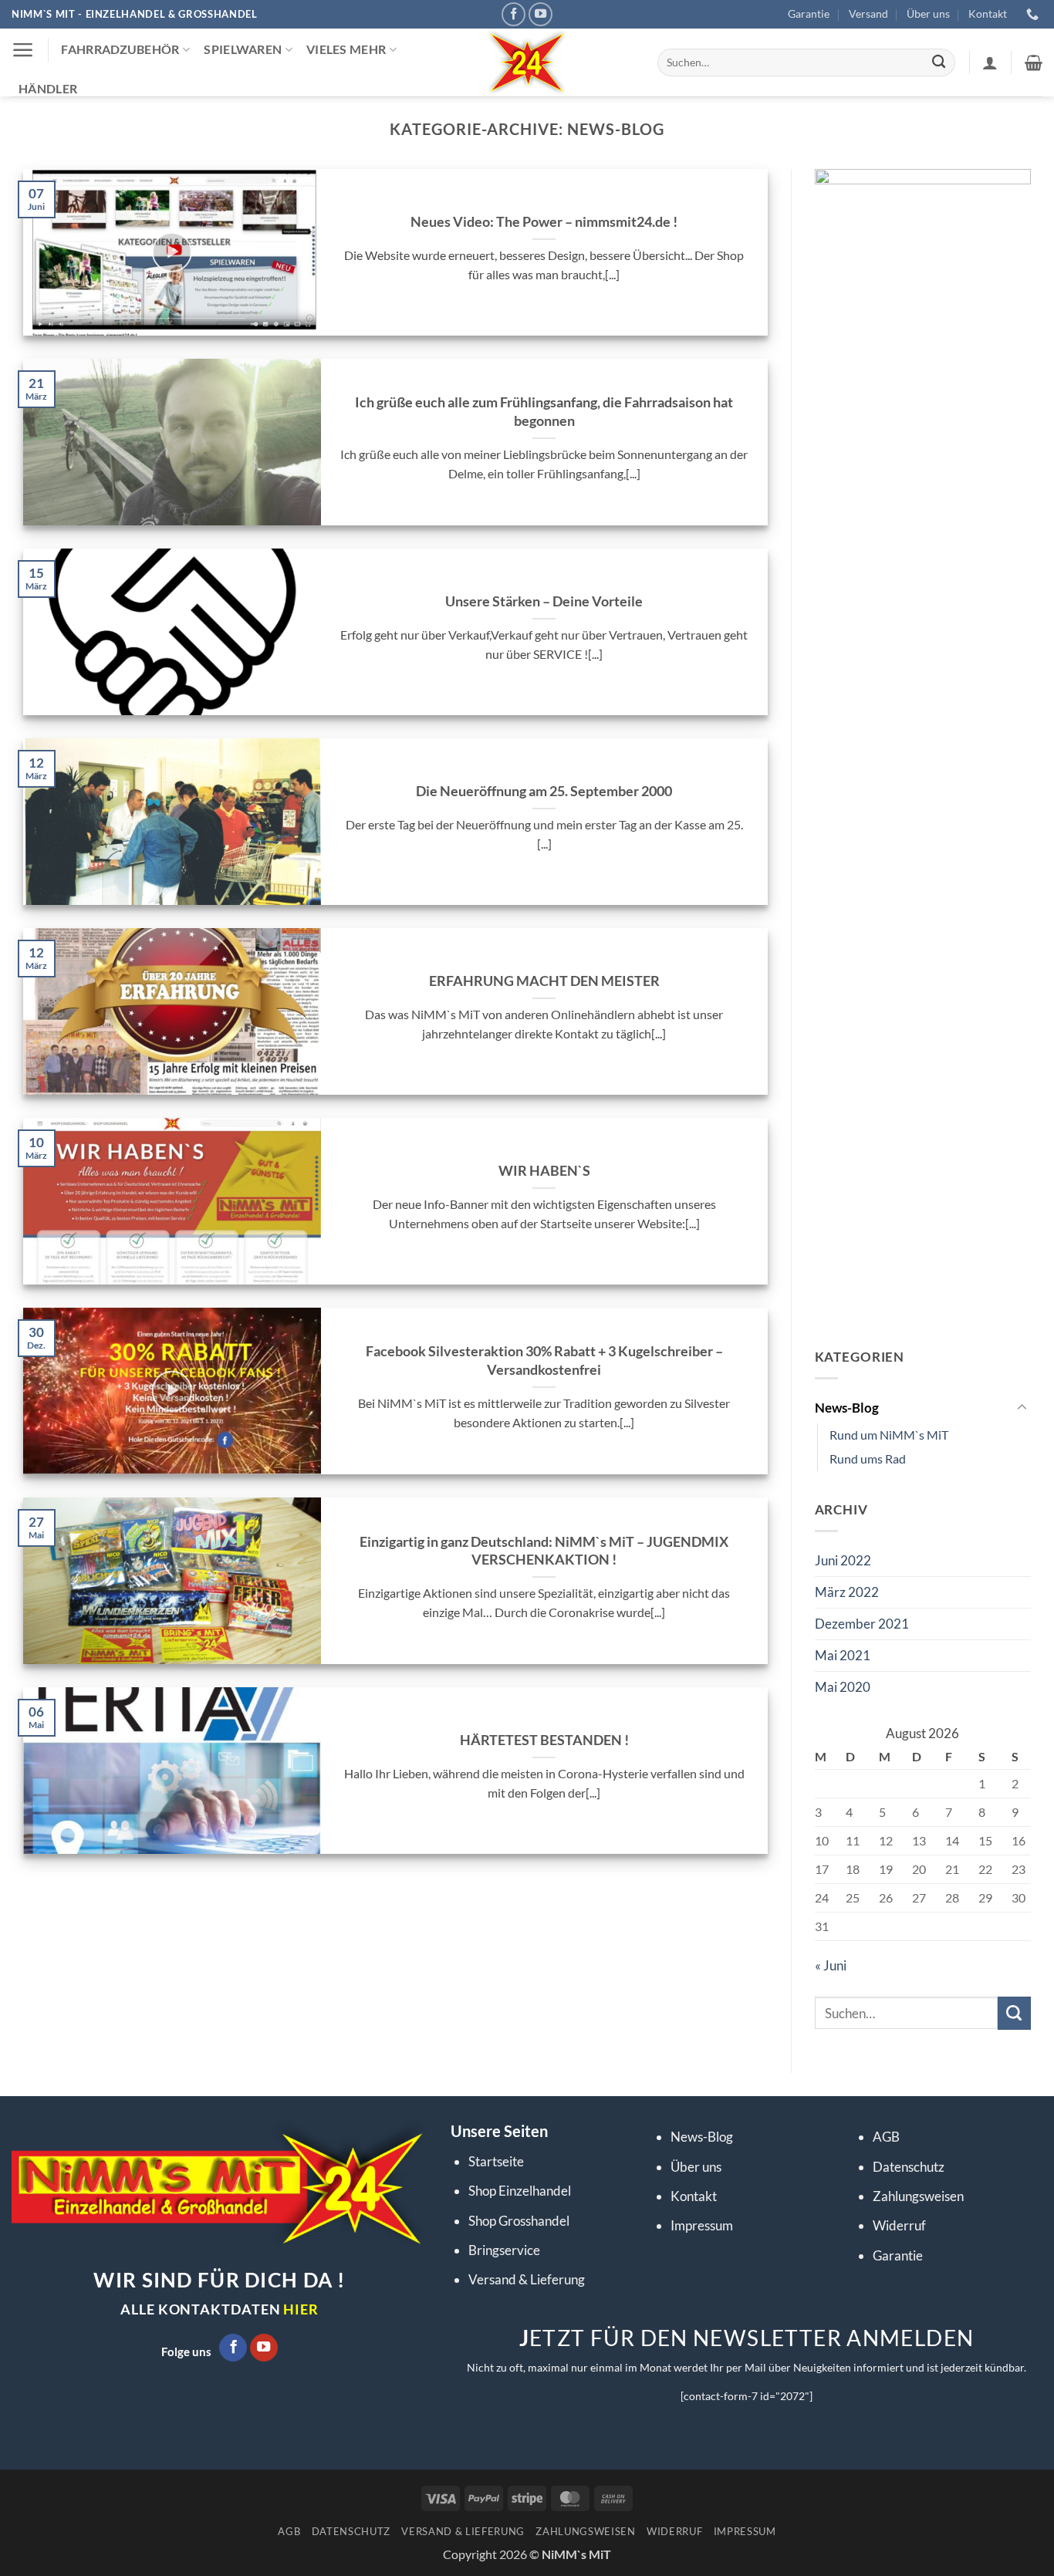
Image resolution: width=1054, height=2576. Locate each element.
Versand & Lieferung (527, 2279)
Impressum (702, 2225)
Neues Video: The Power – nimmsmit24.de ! (544, 221)
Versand (868, 14)
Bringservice (504, 2250)
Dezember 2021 (862, 1624)
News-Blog (847, 1408)
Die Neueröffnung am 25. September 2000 (544, 791)
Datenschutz (909, 2167)
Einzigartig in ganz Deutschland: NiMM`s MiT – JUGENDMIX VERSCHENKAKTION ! (544, 1550)
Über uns (928, 14)
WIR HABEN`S (544, 1170)
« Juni (831, 1965)
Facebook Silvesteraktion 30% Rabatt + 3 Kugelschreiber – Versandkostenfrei (544, 1360)
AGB (886, 2137)
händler (48, 89)
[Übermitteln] (939, 63)
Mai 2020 (843, 1687)
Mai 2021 (843, 1655)
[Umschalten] (1022, 1408)
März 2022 (847, 1592)
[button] (23, 50)
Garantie (809, 14)
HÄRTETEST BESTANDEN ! (544, 1740)
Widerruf (899, 2225)
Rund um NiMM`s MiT (889, 1435)
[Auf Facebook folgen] (514, 15)
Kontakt (988, 14)
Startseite (496, 2161)
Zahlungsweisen (918, 2196)
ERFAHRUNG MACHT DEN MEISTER (544, 981)
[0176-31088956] (1034, 14)
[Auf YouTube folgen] (541, 15)
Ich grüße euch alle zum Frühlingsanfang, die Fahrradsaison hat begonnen (544, 411)
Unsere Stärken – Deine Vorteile (544, 601)
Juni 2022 (843, 1560)
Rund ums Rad (868, 1459)
